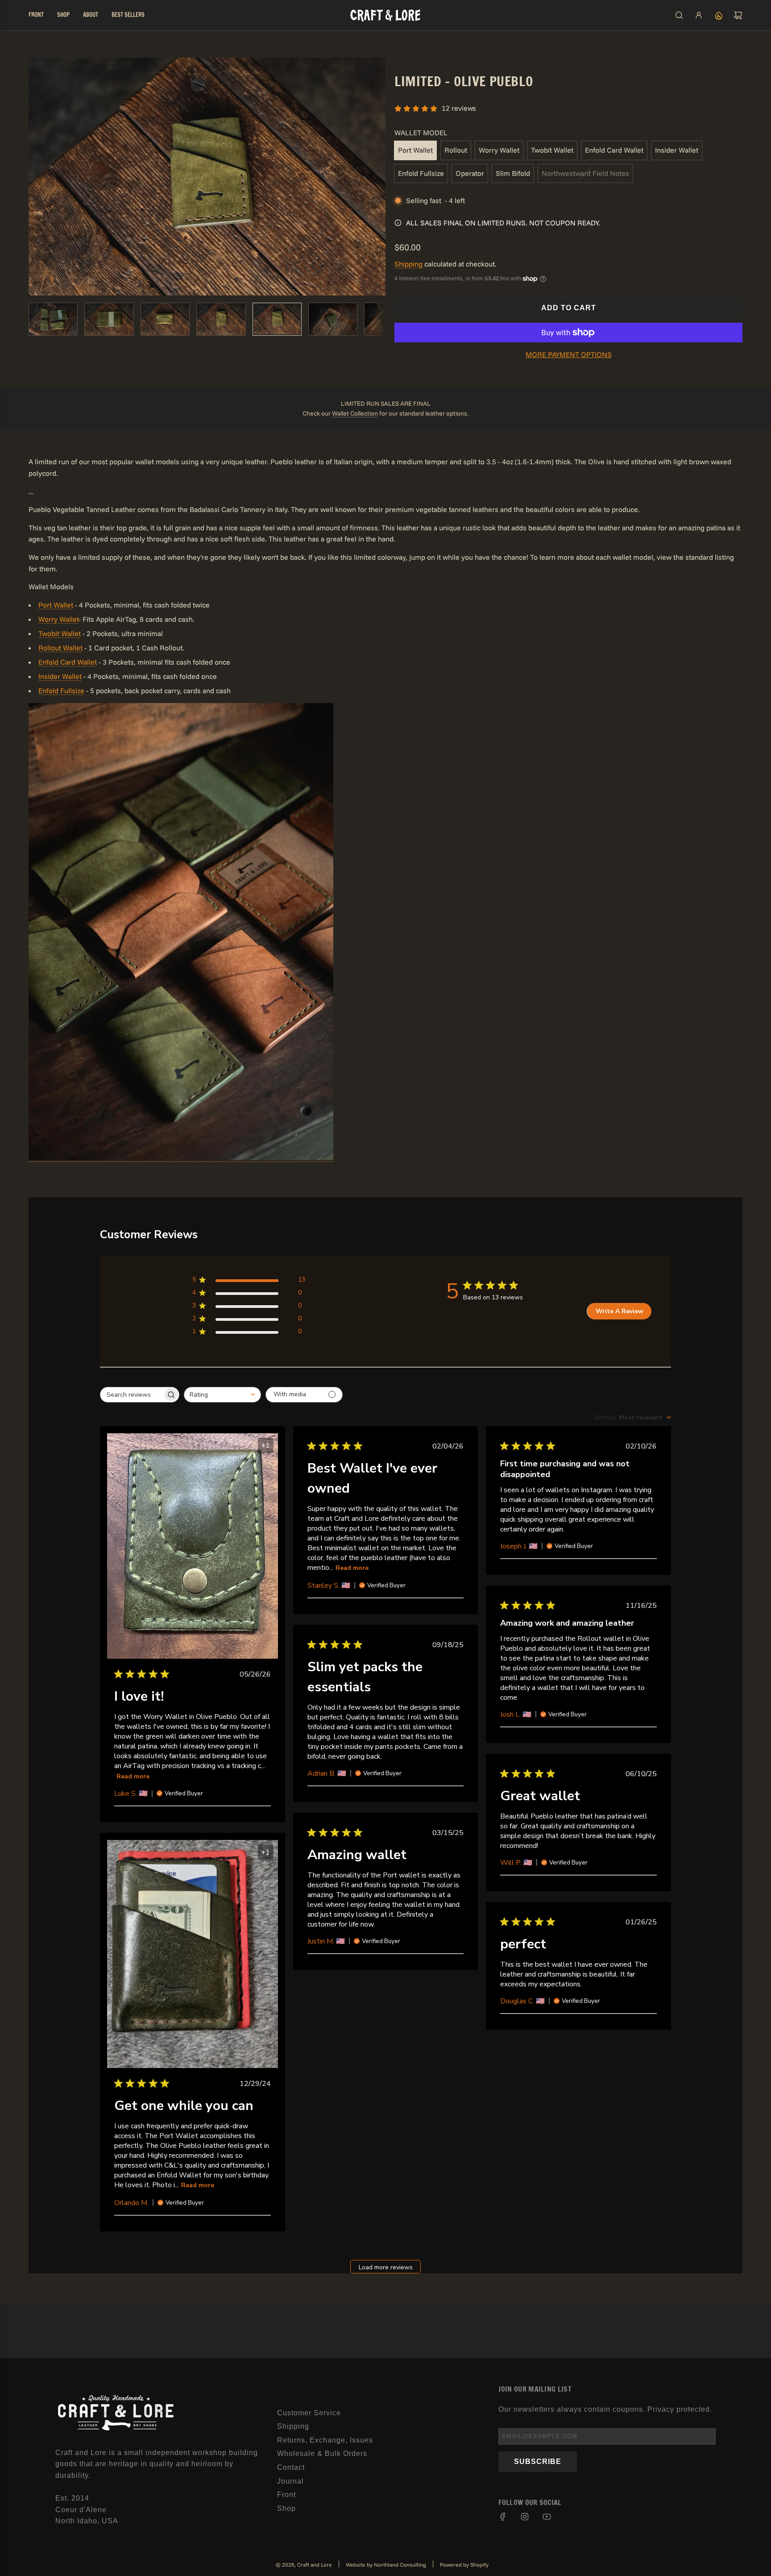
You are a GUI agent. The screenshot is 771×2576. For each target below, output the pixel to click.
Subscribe (538, 2462)
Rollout (456, 150)
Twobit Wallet (552, 150)
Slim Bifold (513, 173)
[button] (36, 176)
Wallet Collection (355, 413)
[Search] (679, 15)
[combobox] (222, 1395)
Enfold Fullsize (421, 173)
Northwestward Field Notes (585, 173)
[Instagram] (525, 2517)
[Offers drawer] (718, 15)
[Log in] (699, 15)
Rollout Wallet (60, 648)
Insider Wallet (677, 150)
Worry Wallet (499, 150)
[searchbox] (132, 1395)
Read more (133, 1776)
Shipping (408, 264)
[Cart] (738, 15)
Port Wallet (415, 150)
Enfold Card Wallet (614, 150)
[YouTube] (547, 2517)
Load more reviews (386, 2267)
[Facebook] (503, 2517)
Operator (470, 173)
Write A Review (620, 1311)
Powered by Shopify (464, 2565)
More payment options (569, 354)
